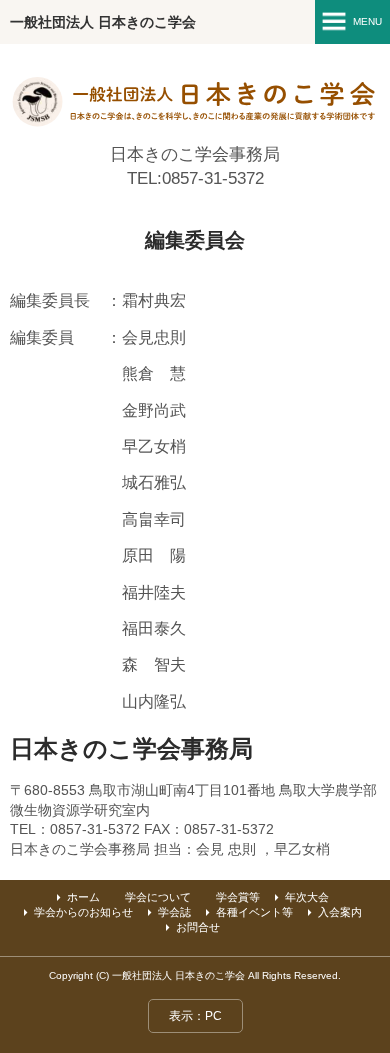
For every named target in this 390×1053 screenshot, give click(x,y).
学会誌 (174, 912)
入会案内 (340, 912)
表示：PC (195, 1016)
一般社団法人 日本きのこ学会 (103, 22)
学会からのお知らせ (83, 912)
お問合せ (198, 927)
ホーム (83, 897)
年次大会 (307, 897)
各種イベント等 (254, 912)
